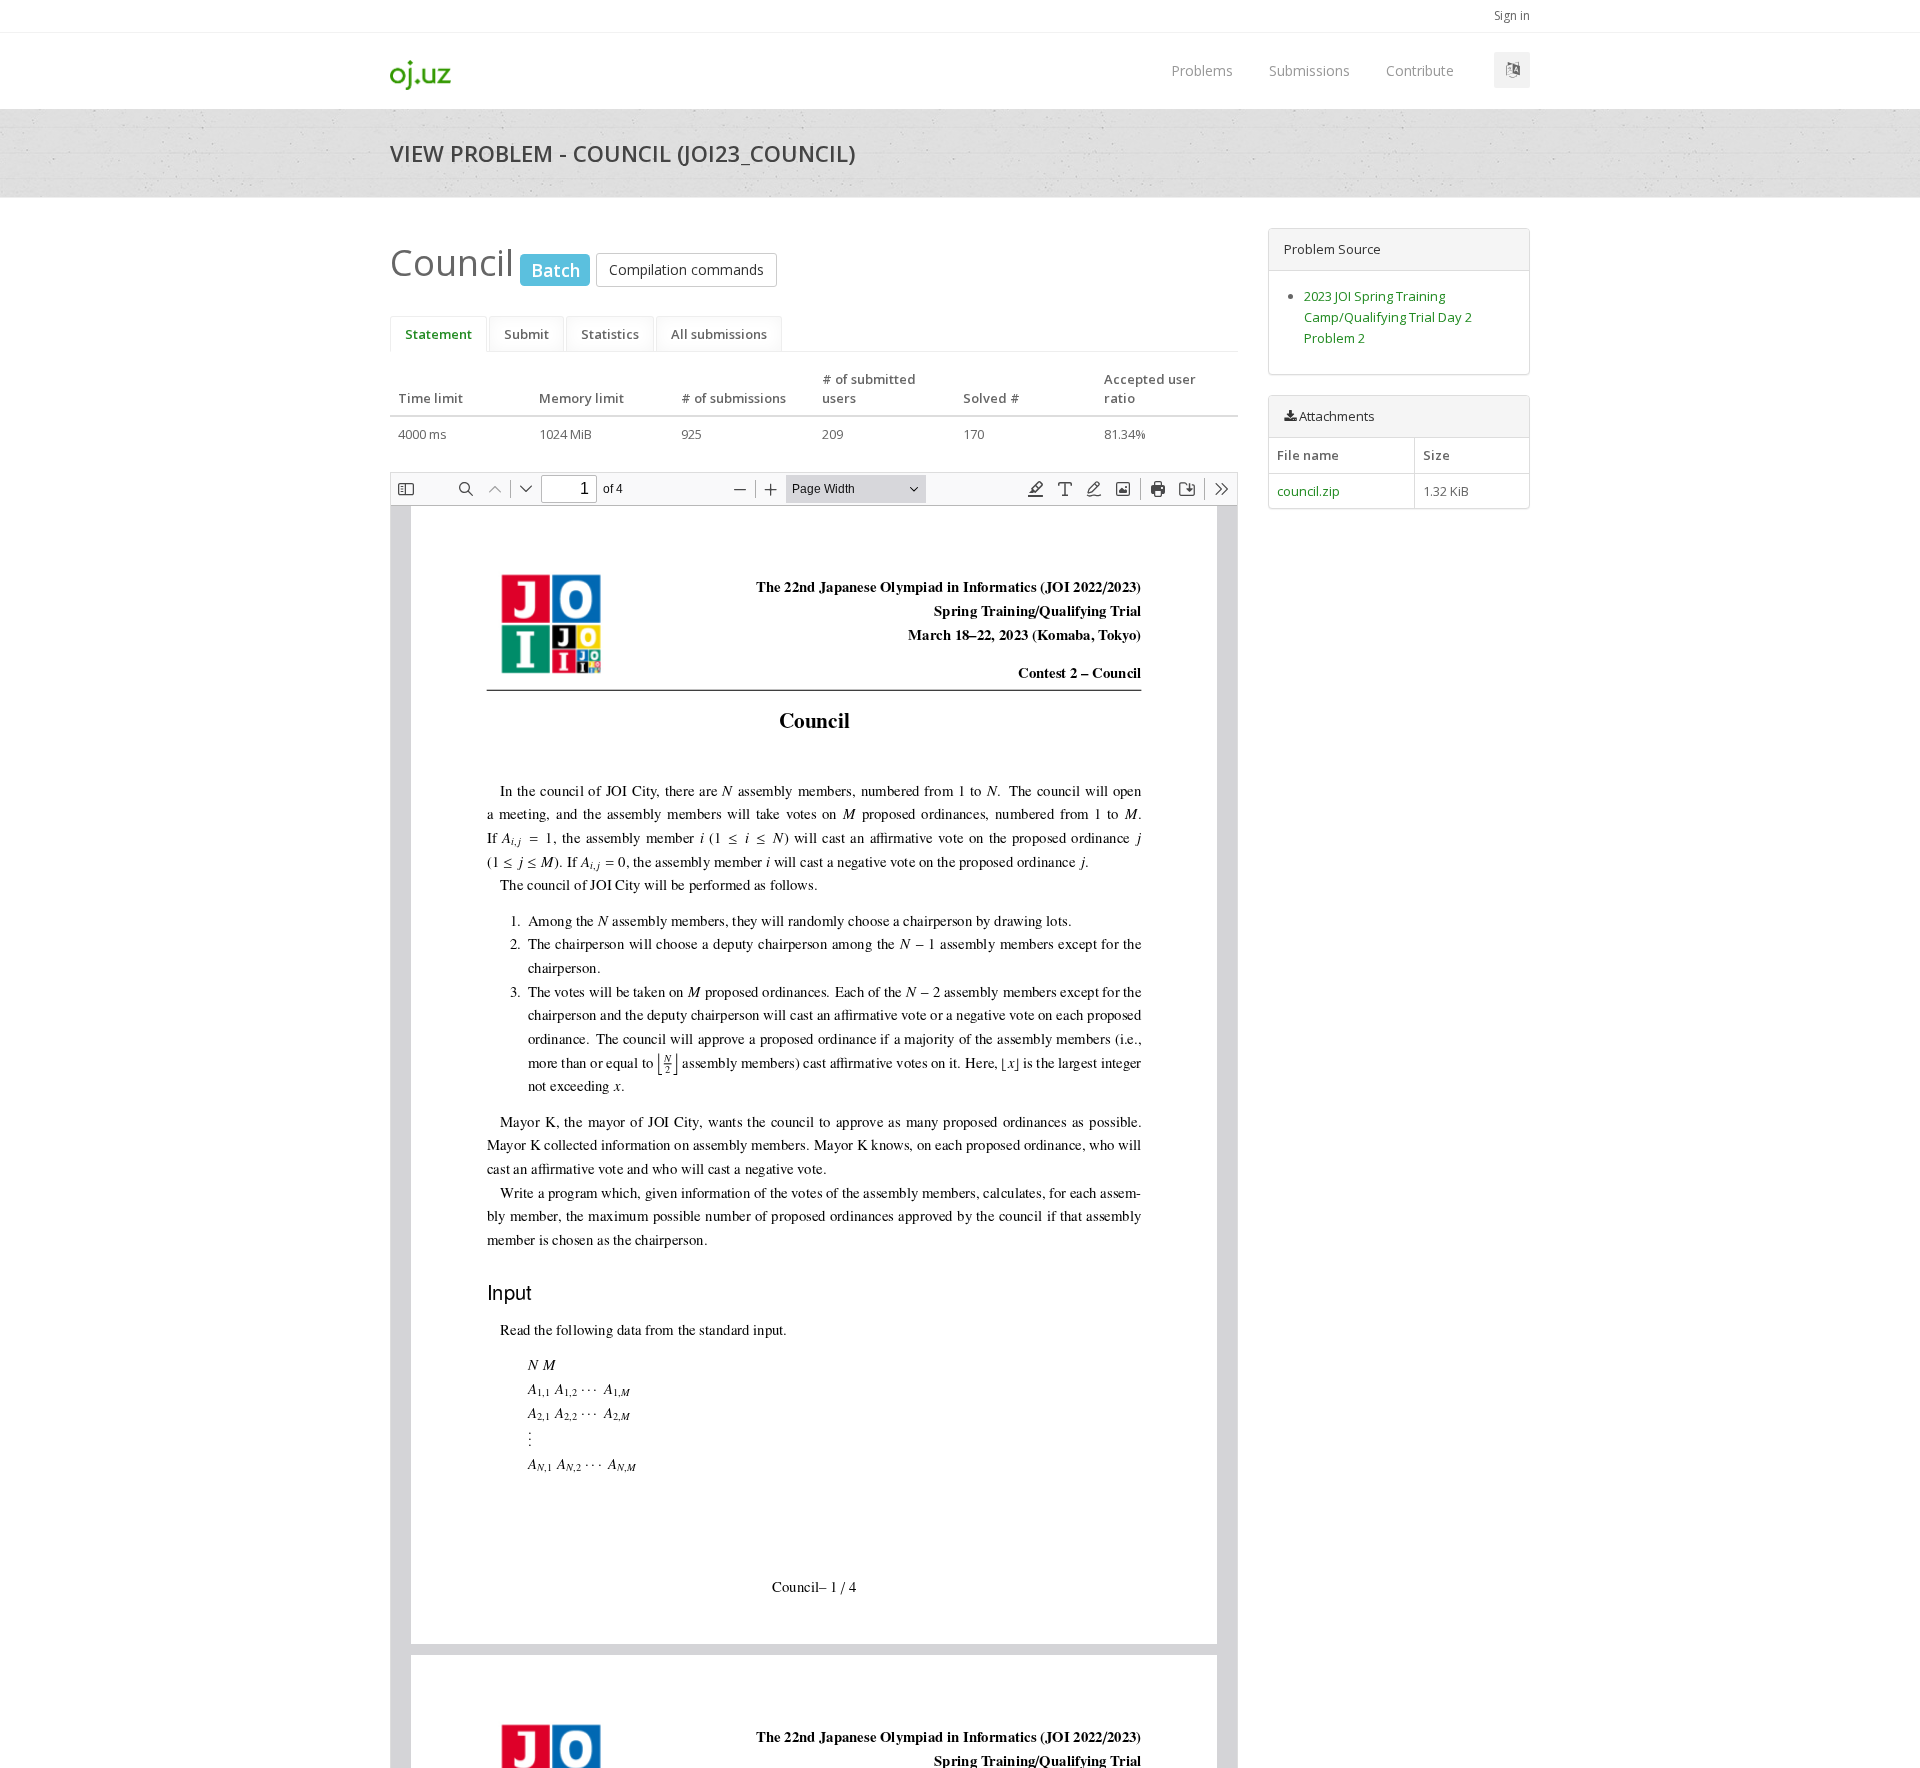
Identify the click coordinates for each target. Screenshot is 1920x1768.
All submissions (719, 334)
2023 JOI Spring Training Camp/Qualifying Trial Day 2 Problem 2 (1388, 317)
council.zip (1308, 491)
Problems (1202, 70)
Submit (526, 334)
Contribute (1420, 70)
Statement (438, 334)
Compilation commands (686, 269)
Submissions (1309, 70)
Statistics (610, 334)
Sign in (1512, 15)
